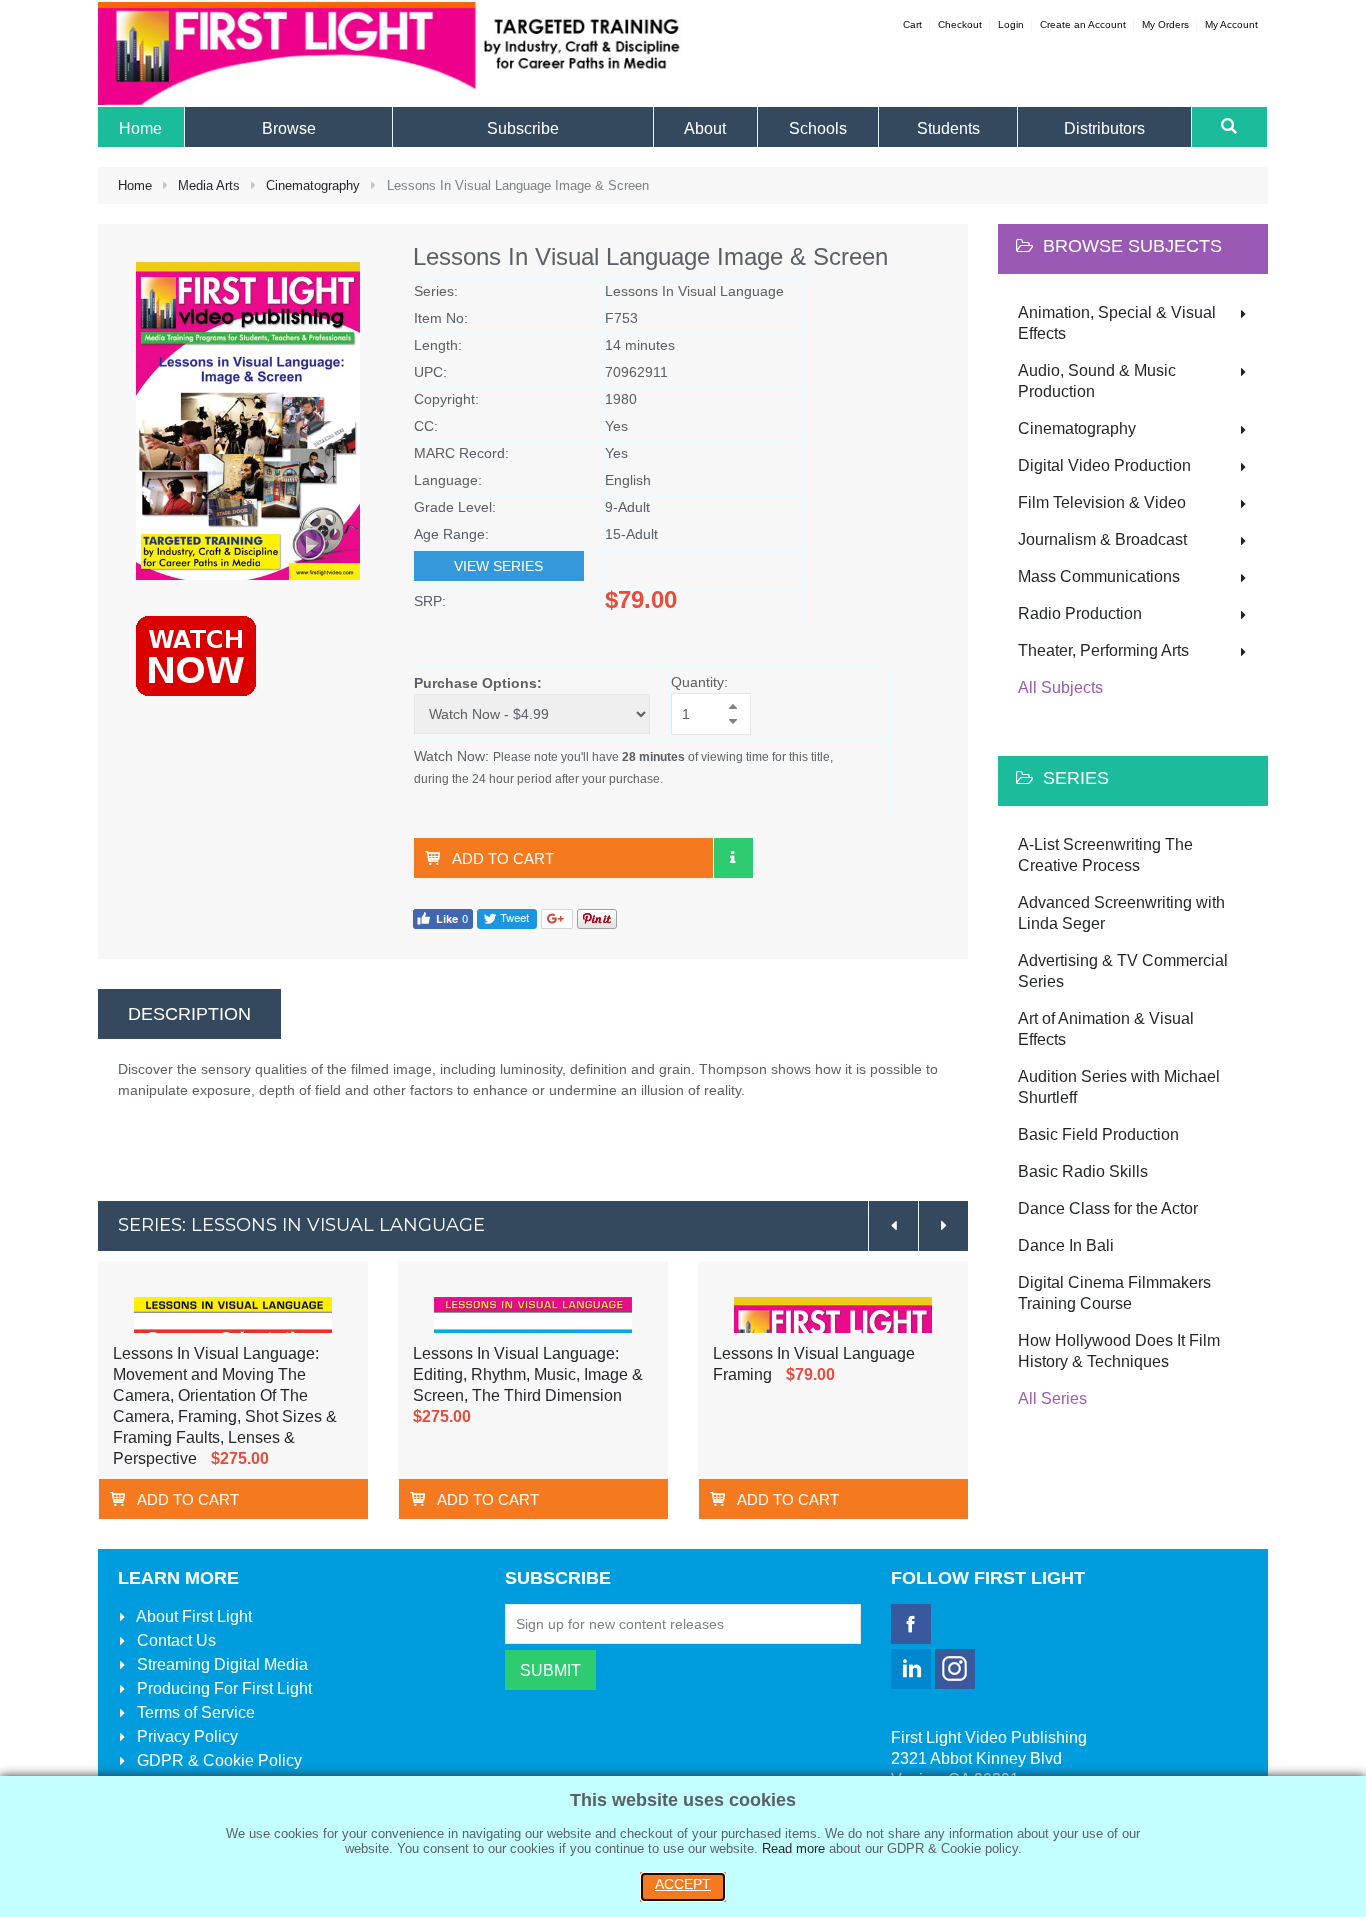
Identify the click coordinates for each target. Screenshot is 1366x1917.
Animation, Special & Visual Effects (1117, 323)
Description (189, 1014)
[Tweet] (507, 918)
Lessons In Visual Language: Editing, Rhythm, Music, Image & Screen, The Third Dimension (528, 1374)
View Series (498, 566)
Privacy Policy (185, 1736)
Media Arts (209, 185)
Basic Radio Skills (1083, 1171)
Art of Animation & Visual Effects (1106, 1029)
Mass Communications (1099, 576)
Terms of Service (194, 1712)
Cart (912, 24)
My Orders (1165, 24)
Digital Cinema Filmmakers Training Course (1114, 1293)
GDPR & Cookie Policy (217, 1760)
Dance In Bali (1066, 1245)
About (192, 1616)
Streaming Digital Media (220, 1664)
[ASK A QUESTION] (733, 858)
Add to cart (503, 858)
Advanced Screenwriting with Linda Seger (1121, 913)
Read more (793, 1848)
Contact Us (174, 1640)
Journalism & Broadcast (1102, 539)
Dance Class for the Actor (1108, 1208)
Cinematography (313, 185)
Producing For (222, 1688)
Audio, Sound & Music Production (1097, 381)
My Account (1231, 24)
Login (1011, 24)
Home (135, 185)
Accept (683, 1884)
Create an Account (1083, 24)
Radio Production (1080, 613)
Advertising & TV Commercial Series (1123, 971)
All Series (1052, 1398)
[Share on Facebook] (443, 918)
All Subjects (1060, 687)
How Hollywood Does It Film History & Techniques (1119, 1351)
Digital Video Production (1104, 465)
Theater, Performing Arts (1103, 650)
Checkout (960, 24)
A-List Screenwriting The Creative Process (1105, 855)
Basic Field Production (1098, 1134)
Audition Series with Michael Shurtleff (1119, 1087)
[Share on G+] (557, 918)
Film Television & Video (1102, 502)
